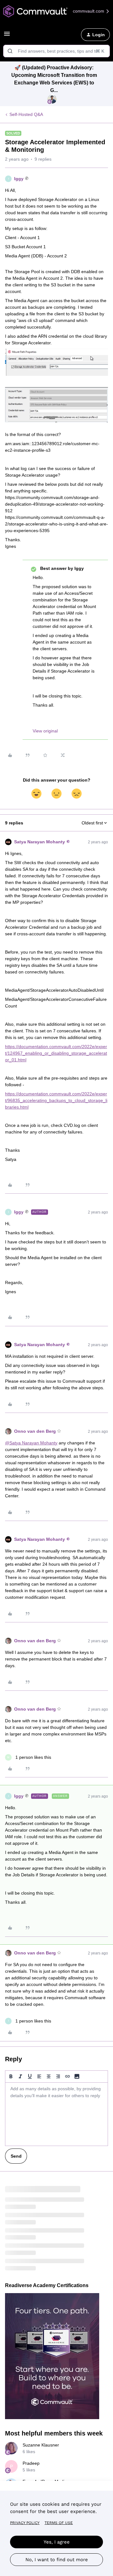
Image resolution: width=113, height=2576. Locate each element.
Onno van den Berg (35, 1431)
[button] (7, 36)
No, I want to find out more (57, 2560)
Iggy (19, 179)
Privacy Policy (25, 2523)
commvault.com (89, 11)
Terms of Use (59, 2523)
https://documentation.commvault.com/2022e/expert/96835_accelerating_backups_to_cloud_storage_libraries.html (56, 1100)
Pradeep (31, 2463)
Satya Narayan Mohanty (40, 842)
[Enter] (10, 51)
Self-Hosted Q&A (26, 114)
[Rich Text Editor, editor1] (56, 2114)
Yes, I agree (57, 2542)
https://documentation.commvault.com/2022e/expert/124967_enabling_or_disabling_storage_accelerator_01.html (56, 1053)
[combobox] (56, 51)
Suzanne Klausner (41, 2445)
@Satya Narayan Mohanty (31, 1443)
